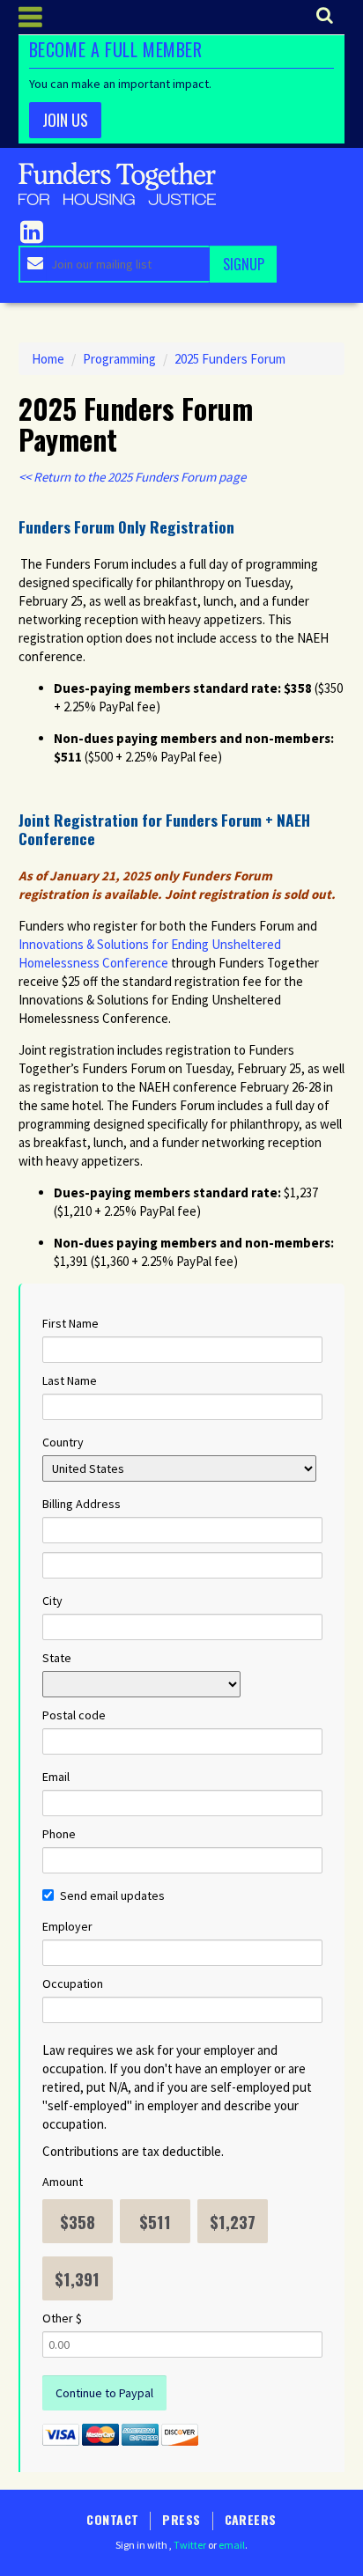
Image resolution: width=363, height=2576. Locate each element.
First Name (70, 1323)
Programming (119, 359)
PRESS (181, 2519)
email (232, 2545)
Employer (67, 1926)
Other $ (62, 2318)
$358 (78, 2221)
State (57, 1658)
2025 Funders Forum (230, 359)
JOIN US (65, 120)
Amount (63, 2182)
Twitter (190, 2545)
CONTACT (112, 2519)
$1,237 (233, 2221)
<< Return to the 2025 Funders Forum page (132, 477)
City (52, 1601)
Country (63, 1442)
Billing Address (81, 1504)
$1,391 (77, 2278)
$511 (155, 2221)
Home (48, 359)
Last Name (70, 1380)
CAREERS (251, 2519)
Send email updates (112, 1895)
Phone (59, 1834)
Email (56, 1777)
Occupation (73, 1984)
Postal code (74, 1715)
